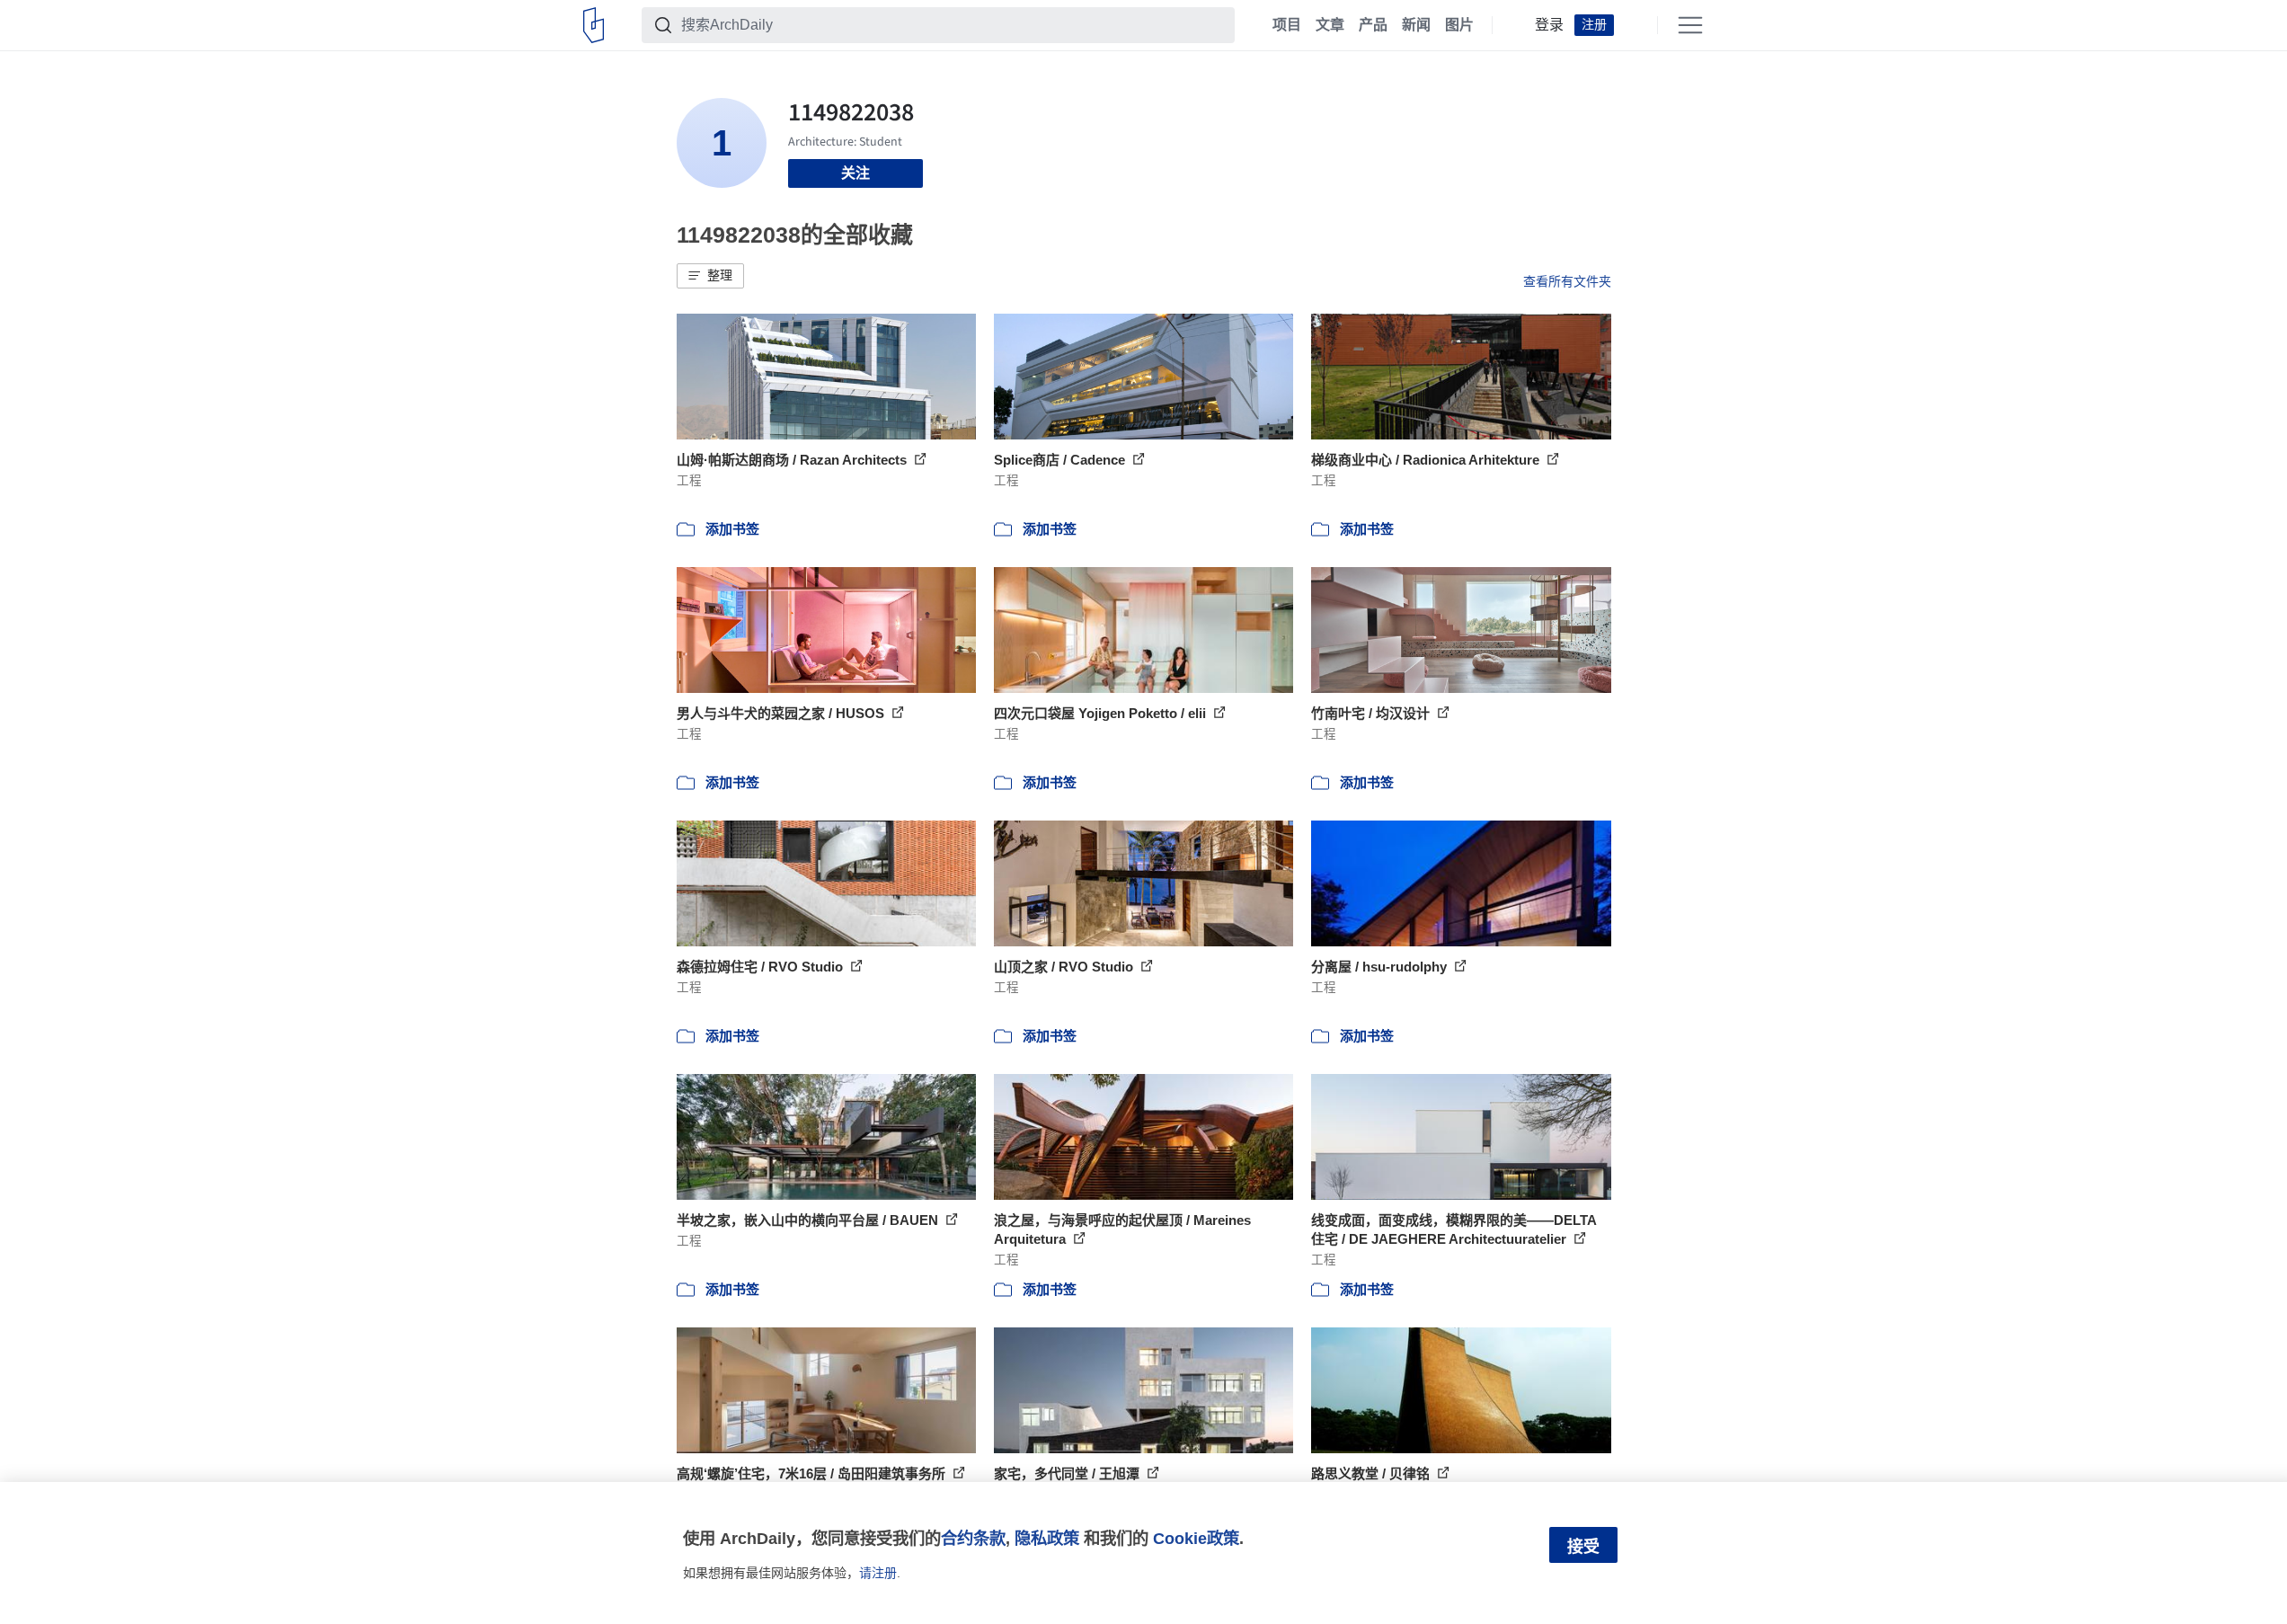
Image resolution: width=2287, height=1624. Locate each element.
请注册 (878, 1573)
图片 (1459, 25)
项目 (1287, 25)
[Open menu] (1690, 25)
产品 (1373, 25)
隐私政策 (1047, 1538)
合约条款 (973, 1538)
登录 (1549, 25)
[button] (710, 276)
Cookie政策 (1196, 1538)
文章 (1330, 25)
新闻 (1416, 25)
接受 (1583, 1547)
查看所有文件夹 (1567, 281)
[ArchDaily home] (594, 25)
